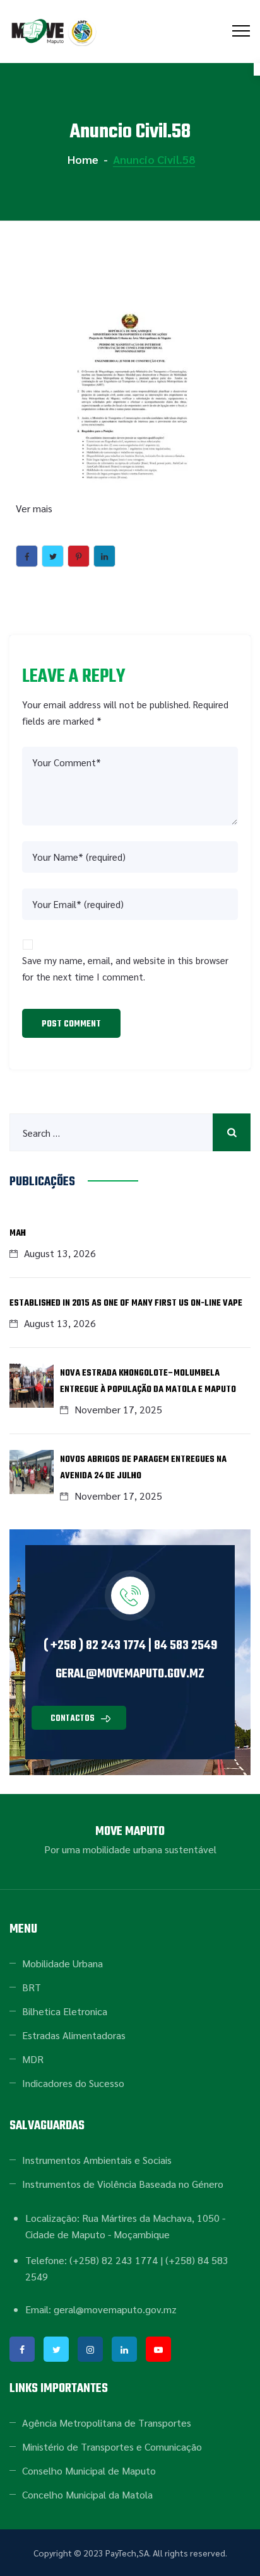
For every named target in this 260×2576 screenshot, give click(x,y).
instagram (90, 2349)
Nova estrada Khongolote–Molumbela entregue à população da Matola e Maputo (148, 1382)
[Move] (55, 32)
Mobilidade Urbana (62, 1963)
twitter (56, 2349)
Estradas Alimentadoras (74, 2035)
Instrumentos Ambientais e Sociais (97, 2160)
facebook (22, 2349)
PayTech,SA (127, 2553)
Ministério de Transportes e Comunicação (112, 2447)
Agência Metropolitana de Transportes (107, 2423)
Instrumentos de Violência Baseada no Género (123, 2184)
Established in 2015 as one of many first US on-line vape (126, 1303)
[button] (79, 1718)
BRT (32, 1987)
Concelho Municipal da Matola (87, 2494)
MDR (33, 2059)
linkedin (124, 2349)
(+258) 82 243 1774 (114, 2260)
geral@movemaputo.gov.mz (130, 1674)
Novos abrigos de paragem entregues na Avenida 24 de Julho (143, 1468)
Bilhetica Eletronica (65, 2011)
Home (82, 159)
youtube (158, 2349)
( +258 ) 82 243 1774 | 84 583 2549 (130, 1646)
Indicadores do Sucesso (73, 2083)
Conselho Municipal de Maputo (89, 2470)
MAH (18, 1233)
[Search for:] (130, 1132)
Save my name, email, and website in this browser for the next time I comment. (125, 968)
